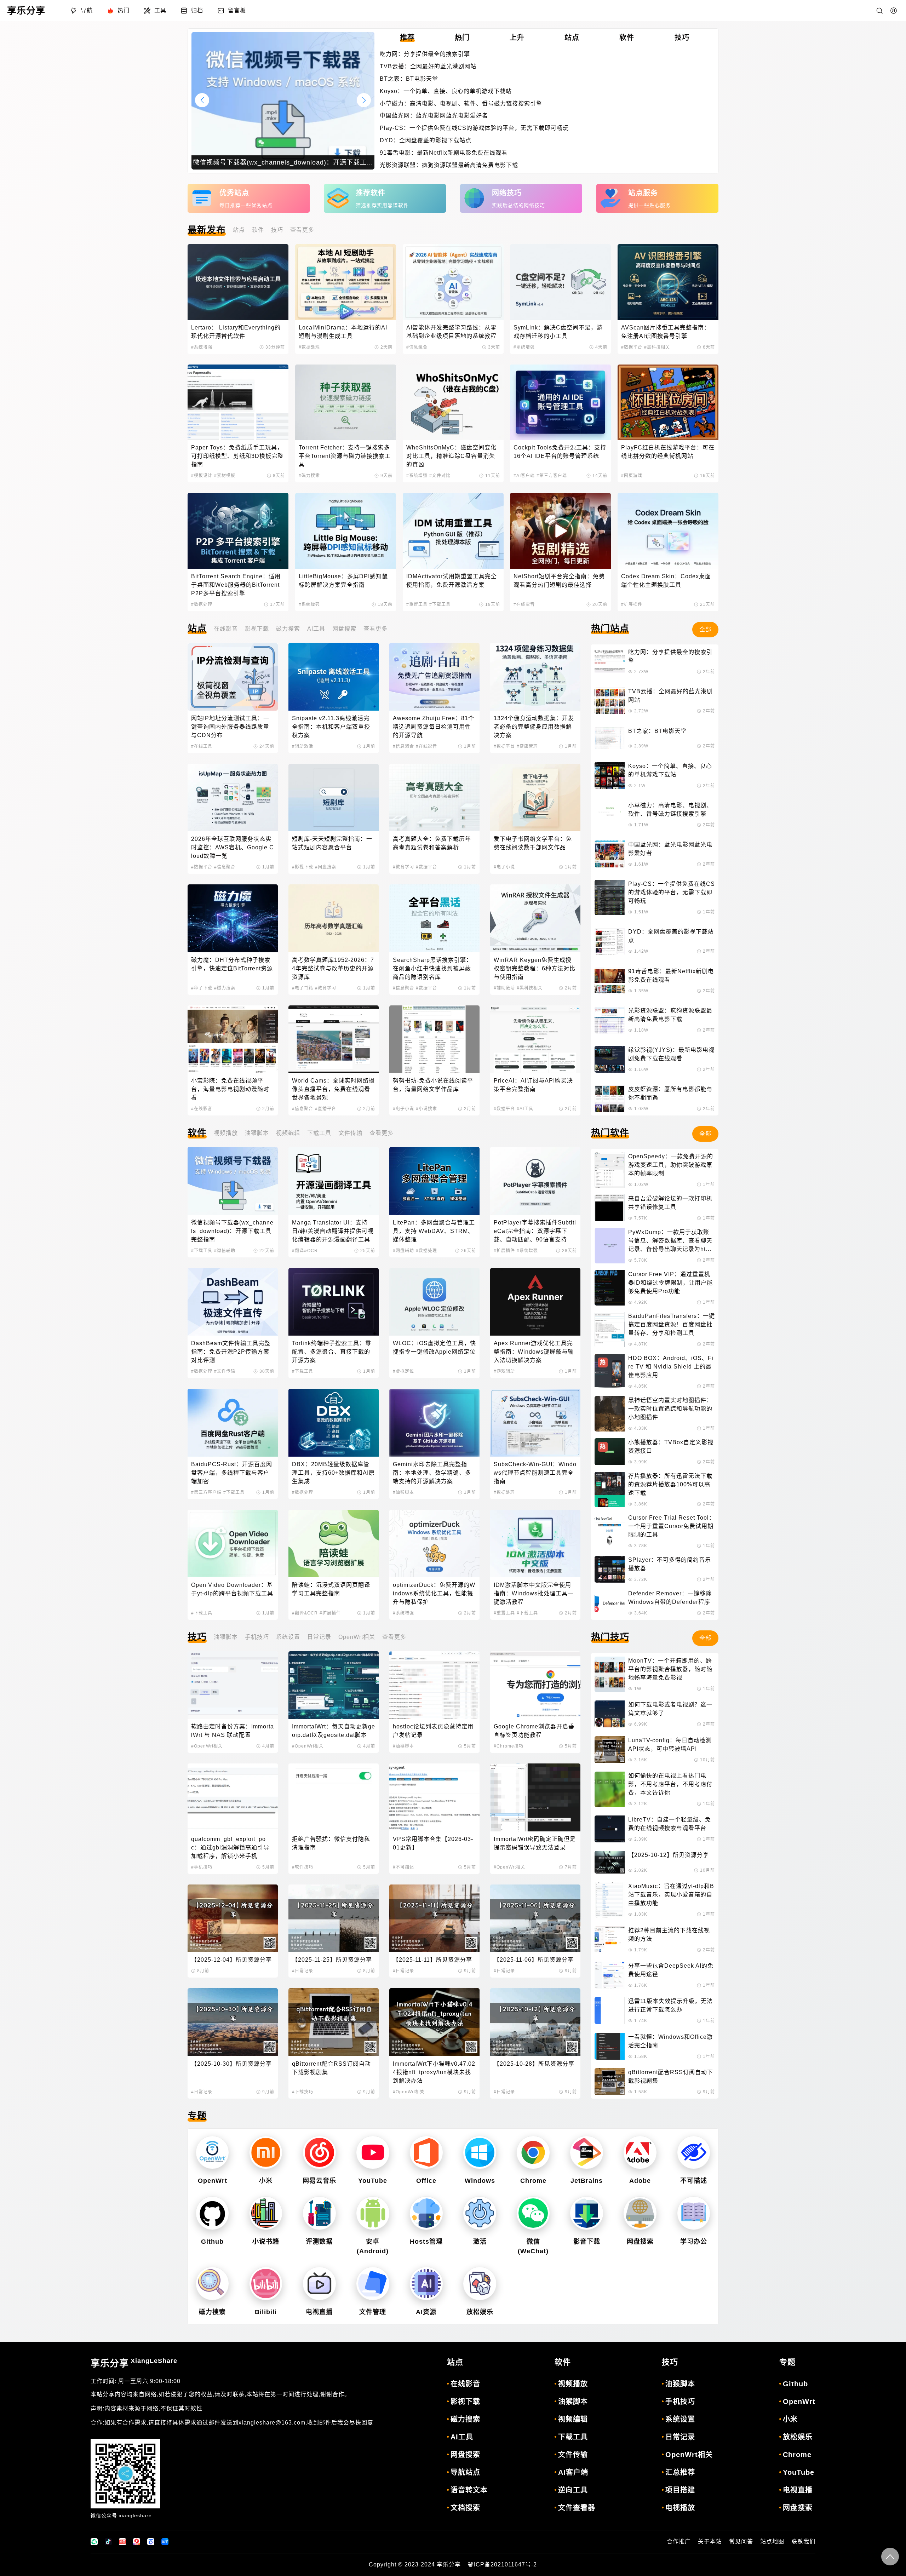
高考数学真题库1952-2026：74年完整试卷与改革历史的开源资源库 (333, 968)
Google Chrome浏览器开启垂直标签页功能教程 (534, 1731)
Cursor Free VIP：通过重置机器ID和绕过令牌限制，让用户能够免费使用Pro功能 (670, 1283)
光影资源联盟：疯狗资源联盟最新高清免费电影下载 (449, 165)
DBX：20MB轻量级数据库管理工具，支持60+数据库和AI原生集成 (333, 1473)
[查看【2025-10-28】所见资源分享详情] (535, 2022)
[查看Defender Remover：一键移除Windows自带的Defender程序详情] (610, 1603)
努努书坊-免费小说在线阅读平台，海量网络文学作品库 (433, 1085)
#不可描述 (403, 1867)
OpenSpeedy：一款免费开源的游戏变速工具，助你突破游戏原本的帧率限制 (671, 1165)
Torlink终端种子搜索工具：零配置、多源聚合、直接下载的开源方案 (332, 1352)
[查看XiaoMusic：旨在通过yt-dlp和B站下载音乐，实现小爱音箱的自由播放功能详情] (610, 1900)
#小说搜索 (426, 1109)
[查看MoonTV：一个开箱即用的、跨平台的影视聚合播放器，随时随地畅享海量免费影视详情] (610, 1674)
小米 (266, 2181)
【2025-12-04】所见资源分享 (231, 1960)
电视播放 (680, 2508)
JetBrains (587, 2181)
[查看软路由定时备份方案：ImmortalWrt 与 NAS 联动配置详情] (233, 1685)
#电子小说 (504, 867)
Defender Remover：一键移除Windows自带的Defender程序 (670, 1598)
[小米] (266, 2153)
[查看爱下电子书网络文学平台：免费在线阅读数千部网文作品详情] (535, 798)
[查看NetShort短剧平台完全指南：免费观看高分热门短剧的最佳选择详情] (560, 531)
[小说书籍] (266, 2213)
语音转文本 (469, 2490)
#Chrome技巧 (509, 1746)
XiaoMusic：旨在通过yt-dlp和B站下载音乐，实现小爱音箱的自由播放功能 (671, 1895)
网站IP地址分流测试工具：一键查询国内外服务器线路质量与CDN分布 (230, 727)
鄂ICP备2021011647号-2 (502, 2564)
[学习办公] (694, 2213)
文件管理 (373, 2312)
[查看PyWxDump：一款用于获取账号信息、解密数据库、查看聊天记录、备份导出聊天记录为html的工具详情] (610, 1246)
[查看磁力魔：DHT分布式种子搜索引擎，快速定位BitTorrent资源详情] (233, 918)
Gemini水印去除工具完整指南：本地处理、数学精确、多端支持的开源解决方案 (432, 1473)
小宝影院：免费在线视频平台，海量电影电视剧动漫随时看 (230, 1089)
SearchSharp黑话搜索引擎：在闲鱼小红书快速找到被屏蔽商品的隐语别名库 (432, 968)
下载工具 (319, 1133)
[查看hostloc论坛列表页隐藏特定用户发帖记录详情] (434, 1685)
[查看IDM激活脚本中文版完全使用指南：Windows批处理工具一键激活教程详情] (535, 1544)
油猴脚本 (257, 1133)
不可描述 (694, 2181)
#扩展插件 (632, 604)
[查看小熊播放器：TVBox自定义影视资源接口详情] (610, 1452)
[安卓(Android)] (373, 2213)
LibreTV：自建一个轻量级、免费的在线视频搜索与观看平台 (670, 1824)
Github (212, 2242)
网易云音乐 (319, 2181)
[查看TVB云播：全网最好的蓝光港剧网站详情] (610, 701)
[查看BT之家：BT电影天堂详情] (610, 738)
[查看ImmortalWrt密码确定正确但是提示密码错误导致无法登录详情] (535, 1797)
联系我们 (803, 2541)
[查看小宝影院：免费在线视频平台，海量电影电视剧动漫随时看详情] (233, 1039)
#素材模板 (225, 476)
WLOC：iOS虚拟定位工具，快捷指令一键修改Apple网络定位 (434, 1347)
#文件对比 (440, 476)
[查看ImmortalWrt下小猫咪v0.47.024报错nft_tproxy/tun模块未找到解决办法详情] (434, 2022)
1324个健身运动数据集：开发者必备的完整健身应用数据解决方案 (534, 727)
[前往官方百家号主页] (151, 2542)
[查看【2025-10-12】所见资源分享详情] (610, 1862)
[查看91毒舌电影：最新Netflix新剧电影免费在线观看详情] (610, 981)
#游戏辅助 (504, 1371)
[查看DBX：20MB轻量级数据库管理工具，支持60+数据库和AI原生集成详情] (334, 1422)
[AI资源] (426, 2284)
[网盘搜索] (640, 2213)
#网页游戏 (632, 476)
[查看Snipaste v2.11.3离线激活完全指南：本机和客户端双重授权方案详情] (334, 676)
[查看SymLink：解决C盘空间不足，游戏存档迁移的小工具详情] (560, 282)
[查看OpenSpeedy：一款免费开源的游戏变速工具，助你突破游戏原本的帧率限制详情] (610, 1170)
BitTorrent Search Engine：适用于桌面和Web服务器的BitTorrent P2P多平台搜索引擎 (236, 585)
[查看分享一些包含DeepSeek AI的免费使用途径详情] (610, 1975)
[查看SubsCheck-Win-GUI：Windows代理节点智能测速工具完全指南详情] (535, 1422)
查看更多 (302, 230)
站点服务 (643, 193)
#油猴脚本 (403, 1492)
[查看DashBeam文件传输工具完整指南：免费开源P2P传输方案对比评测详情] (233, 1302)
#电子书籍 (303, 988)
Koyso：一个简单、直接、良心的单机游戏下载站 (446, 91)
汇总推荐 (680, 2472)
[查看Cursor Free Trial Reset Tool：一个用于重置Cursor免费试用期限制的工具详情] (610, 1531)
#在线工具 (202, 746)
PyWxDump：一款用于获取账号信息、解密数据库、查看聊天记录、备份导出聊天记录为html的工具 (670, 1241)
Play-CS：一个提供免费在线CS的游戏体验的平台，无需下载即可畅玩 (474, 128)
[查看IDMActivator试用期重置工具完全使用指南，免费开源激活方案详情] (453, 531)
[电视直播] (319, 2284)
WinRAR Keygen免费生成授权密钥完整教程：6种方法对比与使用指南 (535, 968)
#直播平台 (326, 1109)
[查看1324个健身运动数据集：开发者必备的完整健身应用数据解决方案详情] (535, 676)
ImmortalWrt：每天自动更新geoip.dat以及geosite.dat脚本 (334, 1731)
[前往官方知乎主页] (165, 2542)
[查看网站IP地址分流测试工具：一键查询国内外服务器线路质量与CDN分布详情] (233, 676)
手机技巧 (257, 1637)
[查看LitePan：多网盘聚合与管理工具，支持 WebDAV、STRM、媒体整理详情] (434, 1181)
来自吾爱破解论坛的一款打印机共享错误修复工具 (670, 1203)
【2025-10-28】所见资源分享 (534, 2064)
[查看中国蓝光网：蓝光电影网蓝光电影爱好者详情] (610, 854)
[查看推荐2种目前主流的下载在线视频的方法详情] (610, 1940)
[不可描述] (694, 2153)
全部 (705, 629)
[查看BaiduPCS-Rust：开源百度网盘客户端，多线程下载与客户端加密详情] (233, 1422)
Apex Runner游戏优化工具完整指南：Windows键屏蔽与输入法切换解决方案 (534, 1352)
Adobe (640, 2181)
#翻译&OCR (305, 1251)
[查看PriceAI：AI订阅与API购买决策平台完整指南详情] (535, 1039)
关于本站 (710, 2541)
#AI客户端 (524, 476)
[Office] (426, 2153)
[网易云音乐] (319, 2153)
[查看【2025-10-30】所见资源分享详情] (233, 2022)
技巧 (277, 230)
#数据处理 (309, 347)
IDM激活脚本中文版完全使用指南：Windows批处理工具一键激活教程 (534, 1593)
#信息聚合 (417, 347)
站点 (239, 230)
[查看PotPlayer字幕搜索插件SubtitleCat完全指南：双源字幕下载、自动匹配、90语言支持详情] (535, 1181)
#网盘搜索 (326, 867)
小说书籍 (266, 2242)
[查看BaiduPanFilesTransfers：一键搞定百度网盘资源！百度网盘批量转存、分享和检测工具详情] (610, 1330)
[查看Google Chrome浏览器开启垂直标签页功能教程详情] (535, 1685)
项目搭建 (680, 2490)
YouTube (373, 2181)
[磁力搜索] (212, 2284)
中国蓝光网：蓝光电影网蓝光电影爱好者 (434, 116)
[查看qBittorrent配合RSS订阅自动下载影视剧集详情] (334, 2022)
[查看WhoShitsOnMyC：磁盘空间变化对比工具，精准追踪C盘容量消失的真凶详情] (453, 402)
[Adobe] (640, 2153)
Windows (480, 2181)
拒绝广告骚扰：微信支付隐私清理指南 (331, 1843)
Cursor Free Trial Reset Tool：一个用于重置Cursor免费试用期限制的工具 (672, 1526)
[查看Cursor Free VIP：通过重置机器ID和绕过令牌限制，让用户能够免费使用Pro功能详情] (610, 1288)
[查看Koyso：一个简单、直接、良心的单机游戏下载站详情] (610, 775)
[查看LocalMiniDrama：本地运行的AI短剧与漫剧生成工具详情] (346, 282)
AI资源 (426, 2312)
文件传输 (350, 1133)
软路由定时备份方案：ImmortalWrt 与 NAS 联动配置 (233, 1731)
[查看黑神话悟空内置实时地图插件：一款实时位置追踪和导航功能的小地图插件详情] (610, 1414)
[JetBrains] (587, 2153)
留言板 (237, 10)
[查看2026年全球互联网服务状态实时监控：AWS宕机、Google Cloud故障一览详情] (233, 798)
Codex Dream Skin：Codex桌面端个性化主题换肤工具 (666, 581)
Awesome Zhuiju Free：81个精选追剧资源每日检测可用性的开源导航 (434, 727)
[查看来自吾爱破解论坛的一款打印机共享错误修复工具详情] (610, 1208)
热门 (124, 10)
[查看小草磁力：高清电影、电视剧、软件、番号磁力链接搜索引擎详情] (610, 815)
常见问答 (741, 2541)
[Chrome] (533, 2153)
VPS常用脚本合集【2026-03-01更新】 (433, 1843)
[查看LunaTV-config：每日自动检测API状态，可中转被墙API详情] (610, 1750)
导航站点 (465, 2472)
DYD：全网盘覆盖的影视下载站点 (426, 140)
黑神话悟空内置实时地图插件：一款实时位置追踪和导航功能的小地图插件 (670, 1409)
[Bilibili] (266, 2284)
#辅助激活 (303, 746)
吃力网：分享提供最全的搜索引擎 (425, 54)
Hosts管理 (426, 2242)
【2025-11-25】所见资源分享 (332, 1960)
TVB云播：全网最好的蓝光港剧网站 (428, 66)
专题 (197, 2116)
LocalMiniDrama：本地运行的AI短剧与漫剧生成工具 (343, 332)
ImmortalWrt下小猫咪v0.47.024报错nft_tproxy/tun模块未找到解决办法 (434, 2072)
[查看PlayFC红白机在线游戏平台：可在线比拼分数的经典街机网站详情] (668, 402)
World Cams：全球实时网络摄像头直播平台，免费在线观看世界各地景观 (333, 1089)
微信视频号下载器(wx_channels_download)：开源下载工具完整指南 (232, 1231)
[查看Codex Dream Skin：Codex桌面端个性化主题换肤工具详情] (668, 531)
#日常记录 (303, 1971)
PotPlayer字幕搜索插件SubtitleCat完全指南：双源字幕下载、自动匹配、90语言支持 (535, 1231)
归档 (197, 10)
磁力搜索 (288, 629)
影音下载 (587, 2242)
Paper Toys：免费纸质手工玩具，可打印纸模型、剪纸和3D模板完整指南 (237, 456)
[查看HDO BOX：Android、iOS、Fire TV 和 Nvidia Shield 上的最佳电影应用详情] (610, 1372)
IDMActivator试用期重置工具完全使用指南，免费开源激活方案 (452, 581)
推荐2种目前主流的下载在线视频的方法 (669, 1935)
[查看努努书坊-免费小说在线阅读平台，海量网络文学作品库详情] (434, 1039)
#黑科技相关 (657, 347)
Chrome (533, 2181)
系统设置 (288, 1637)
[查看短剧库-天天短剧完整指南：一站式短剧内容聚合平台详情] (334, 798)
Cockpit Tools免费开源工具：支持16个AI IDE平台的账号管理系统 (560, 452)
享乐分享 (134, 2363)
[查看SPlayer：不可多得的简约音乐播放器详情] (610, 1569)
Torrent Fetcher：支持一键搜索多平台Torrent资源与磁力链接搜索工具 (345, 456)
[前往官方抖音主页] (108, 2542)
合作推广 (679, 2541)
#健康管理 (527, 746)
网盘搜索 (344, 629)
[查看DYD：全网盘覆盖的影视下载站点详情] (610, 941)
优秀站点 (234, 193)
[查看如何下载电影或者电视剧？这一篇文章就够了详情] (610, 1714)
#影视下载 (303, 867)
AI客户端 (573, 2472)
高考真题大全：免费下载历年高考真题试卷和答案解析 (432, 843)
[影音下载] (587, 2213)
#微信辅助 (225, 1251)
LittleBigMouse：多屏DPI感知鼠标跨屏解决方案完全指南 (343, 581)
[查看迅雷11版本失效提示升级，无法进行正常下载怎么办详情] (610, 2010)
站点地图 (772, 2541)
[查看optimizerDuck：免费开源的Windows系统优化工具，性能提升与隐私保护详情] (434, 1544)
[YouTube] (373, 2153)
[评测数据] (319, 2213)
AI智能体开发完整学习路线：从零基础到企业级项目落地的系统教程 (451, 332)
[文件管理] (373, 2284)
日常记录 (319, 1637)
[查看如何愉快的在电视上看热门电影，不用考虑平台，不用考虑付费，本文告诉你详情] (610, 1789)
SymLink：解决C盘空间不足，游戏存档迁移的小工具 (558, 332)
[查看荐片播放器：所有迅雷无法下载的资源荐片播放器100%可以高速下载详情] (610, 1490)
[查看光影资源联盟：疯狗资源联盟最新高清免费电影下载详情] (610, 1020)
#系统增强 (202, 347)
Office (426, 2181)
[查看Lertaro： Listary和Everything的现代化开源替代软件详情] (238, 282)
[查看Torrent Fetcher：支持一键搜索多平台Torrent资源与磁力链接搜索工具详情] (346, 402)
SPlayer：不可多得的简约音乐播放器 (670, 1564)
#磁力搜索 (309, 476)
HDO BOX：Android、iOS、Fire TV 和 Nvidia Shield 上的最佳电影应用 (671, 1367)
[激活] (480, 2213)
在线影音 (226, 629)
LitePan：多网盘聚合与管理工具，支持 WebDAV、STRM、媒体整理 (434, 1231)
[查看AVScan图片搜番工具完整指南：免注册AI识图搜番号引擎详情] (668, 282)
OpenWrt (213, 2181)
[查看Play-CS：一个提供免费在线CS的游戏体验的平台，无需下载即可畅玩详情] (610, 897)
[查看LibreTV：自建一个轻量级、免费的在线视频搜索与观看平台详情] (610, 1829)
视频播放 (226, 1133)
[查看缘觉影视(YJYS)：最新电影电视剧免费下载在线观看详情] (610, 1059)
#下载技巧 (303, 2092)
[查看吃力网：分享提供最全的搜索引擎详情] (610, 661)
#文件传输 (225, 1371)
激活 (480, 2242)
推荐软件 (371, 193)
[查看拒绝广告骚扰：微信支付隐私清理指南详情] (334, 1797)
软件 (258, 230)
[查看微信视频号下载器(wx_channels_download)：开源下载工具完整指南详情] (233, 1181)
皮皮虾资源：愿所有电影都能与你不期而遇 (670, 1093)
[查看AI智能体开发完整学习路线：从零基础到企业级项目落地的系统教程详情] (453, 282)
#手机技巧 (202, 1867)
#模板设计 (202, 476)
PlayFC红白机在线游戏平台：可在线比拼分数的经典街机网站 (668, 452)
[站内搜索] (879, 11)
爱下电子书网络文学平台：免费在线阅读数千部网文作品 (533, 843)
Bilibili (266, 2312)
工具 (160, 10)
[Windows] (480, 2153)
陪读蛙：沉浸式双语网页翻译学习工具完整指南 (331, 1589)
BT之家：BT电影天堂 (409, 79)
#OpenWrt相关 (207, 1746)
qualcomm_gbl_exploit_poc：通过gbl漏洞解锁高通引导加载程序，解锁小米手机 (230, 1848)
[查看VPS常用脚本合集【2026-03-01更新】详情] (434, 1797)
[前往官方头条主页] (122, 2542)
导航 (87, 10)
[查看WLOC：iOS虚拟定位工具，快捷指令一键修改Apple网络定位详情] (434, 1302)
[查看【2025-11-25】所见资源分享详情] (334, 1918)
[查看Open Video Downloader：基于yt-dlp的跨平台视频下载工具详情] (233, 1544)
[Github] (212, 2213)
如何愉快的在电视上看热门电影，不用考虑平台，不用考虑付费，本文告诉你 (670, 1784)
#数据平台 (632, 347)
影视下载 (257, 629)
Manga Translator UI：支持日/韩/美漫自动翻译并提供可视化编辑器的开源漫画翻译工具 (333, 1231)
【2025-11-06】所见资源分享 (534, 1960)
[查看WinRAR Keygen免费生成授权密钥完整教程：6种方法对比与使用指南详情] (535, 918)
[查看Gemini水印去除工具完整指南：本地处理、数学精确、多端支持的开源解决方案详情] (434, 1422)
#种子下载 (202, 988)
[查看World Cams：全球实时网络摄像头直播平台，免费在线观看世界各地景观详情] (334, 1039)
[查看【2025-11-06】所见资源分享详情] (535, 1918)
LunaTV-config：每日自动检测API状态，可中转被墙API (670, 1745)
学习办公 (694, 2242)
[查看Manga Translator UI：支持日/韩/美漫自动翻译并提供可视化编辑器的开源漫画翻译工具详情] (334, 1181)
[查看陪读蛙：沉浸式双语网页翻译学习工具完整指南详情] (334, 1544)
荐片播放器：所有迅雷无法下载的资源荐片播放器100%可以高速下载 (670, 1484)
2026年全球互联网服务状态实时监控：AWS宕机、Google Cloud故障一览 (233, 847)
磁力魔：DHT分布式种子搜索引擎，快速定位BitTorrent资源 (232, 964)
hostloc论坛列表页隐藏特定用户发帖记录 (433, 1731)
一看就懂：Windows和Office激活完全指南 (670, 2041)
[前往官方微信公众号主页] (94, 2542)
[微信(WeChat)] (533, 2213)
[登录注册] (894, 11)
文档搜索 (465, 2508)
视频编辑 (288, 1133)
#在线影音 (524, 604)
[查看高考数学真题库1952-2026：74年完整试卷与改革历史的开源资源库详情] (334, 918)
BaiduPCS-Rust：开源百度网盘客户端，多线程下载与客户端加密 (232, 1473)
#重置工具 (417, 604)
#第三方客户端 (552, 476)
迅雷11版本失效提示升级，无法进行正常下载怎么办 (670, 2005)
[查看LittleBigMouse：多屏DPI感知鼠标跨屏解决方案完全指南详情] (346, 531)
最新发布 (207, 230)
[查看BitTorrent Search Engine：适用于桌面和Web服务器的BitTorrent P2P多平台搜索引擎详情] (238, 531)
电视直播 (319, 2312)
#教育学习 (403, 867)
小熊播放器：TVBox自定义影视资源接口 (671, 1447)
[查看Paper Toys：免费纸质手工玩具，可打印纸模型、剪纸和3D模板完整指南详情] (238, 402)
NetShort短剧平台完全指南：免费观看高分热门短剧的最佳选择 (559, 581)
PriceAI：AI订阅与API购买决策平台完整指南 (533, 1085)
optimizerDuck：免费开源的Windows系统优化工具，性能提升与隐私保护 (434, 1593)
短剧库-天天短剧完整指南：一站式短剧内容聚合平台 (332, 843)
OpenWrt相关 (357, 1637)
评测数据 (319, 2242)
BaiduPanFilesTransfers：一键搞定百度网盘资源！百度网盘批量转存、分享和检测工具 (672, 1324)
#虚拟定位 (403, 1371)
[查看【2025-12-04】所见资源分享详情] (233, 1918)
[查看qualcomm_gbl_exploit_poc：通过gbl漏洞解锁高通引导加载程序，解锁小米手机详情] (233, 1797)
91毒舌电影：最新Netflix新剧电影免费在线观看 (444, 153)
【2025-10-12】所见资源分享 (669, 1855)
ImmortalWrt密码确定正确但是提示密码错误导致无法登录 (535, 1843)
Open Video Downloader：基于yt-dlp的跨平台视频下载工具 (232, 1589)
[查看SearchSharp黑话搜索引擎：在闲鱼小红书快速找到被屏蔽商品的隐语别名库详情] (434, 918)
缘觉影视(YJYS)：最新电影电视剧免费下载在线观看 (671, 1054)
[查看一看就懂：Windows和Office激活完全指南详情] (610, 2046)
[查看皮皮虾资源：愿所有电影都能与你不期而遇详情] (610, 1098)
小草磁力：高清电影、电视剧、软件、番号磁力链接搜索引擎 (461, 104)
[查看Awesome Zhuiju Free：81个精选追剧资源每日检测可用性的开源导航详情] (434, 676)
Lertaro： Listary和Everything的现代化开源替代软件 (236, 332)
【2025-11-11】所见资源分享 (432, 1960)
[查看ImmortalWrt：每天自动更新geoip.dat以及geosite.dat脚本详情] (334, 1685)
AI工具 (316, 629)
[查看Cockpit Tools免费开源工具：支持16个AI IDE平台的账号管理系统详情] (560, 402)
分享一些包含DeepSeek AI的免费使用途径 (671, 1970)
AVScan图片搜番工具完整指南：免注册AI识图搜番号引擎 (666, 332)
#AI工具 (525, 1109)
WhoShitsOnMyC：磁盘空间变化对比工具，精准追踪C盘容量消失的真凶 (451, 456)
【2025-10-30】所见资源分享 (231, 2064)
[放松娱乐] (480, 2284)
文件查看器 (577, 2508)
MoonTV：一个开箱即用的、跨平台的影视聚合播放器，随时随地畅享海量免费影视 (670, 1669)
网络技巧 (507, 193)
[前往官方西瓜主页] (137, 2542)
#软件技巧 (303, 1867)
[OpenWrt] (212, 2153)
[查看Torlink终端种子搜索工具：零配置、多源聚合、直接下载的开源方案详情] (334, 1302)
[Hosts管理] (426, 2213)
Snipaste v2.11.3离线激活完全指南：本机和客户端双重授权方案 (331, 727)
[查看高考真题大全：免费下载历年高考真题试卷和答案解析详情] (434, 798)
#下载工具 (440, 604)
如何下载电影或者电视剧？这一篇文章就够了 (670, 1709)
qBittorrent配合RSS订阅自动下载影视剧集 (331, 2068)
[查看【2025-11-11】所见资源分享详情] (434, 1918)
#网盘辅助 (403, 1251)
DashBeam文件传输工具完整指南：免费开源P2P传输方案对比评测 (231, 1352)
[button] (364, 100)
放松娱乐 (480, 2312)
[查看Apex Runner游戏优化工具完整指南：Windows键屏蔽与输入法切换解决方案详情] (535, 1302)
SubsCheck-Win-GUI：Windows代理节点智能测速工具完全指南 (535, 1473)
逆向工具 (573, 2490)
